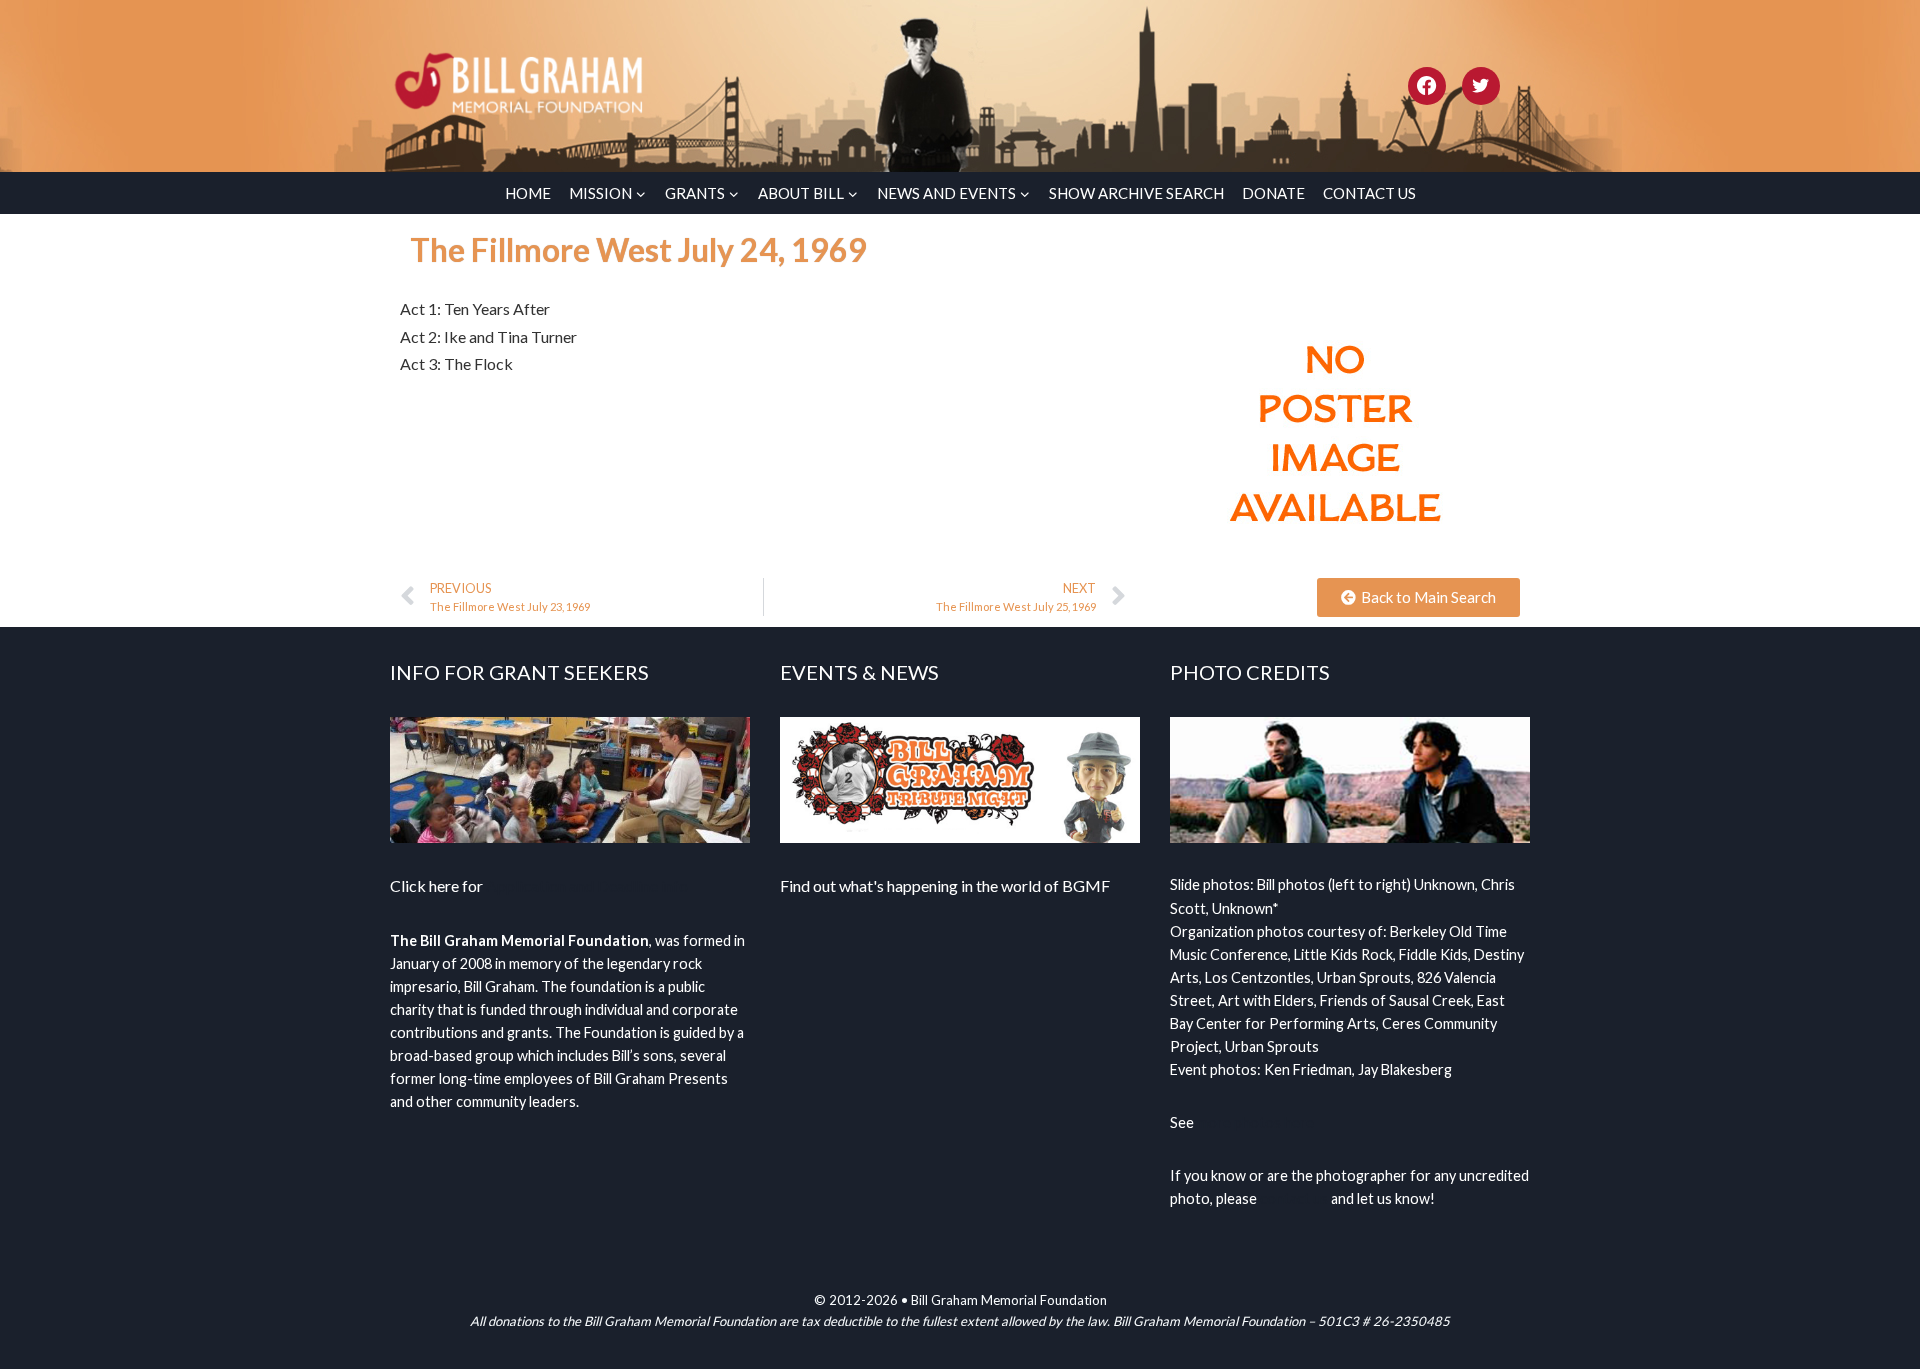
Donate (1273, 193)
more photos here (1255, 1122)
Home (528, 193)
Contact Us (1369, 193)
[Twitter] (1481, 86)
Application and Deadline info (587, 885)
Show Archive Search (1136, 193)
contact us (1294, 1198)
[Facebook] (1427, 86)
